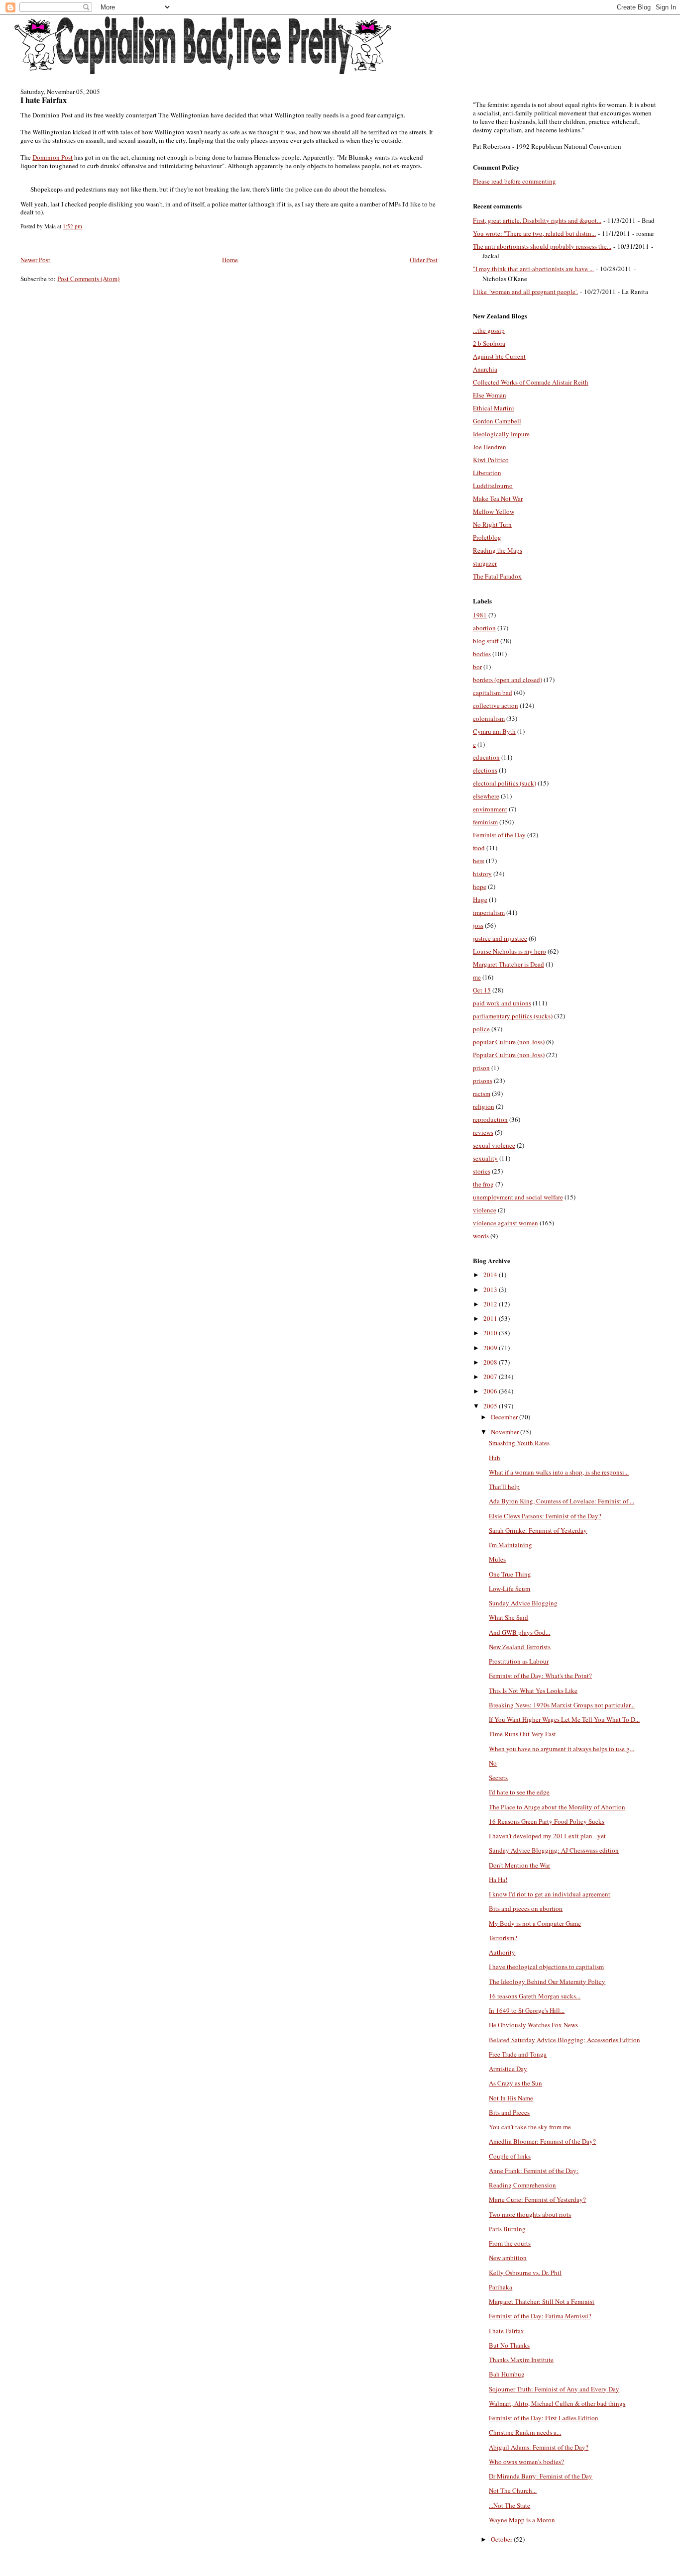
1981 (480, 615)
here (479, 861)
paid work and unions (502, 1003)
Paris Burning (507, 2229)
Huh (495, 1458)
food (479, 848)
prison (481, 1068)
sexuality (485, 1158)
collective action (496, 705)
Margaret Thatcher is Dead (509, 964)
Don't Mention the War (519, 1865)
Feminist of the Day (499, 835)
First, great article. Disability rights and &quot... (537, 220)
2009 (491, 1348)
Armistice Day (508, 2069)
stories (482, 1171)
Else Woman (490, 395)
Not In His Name (511, 2098)
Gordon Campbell (497, 421)
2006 (491, 1391)
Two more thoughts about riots (530, 2214)
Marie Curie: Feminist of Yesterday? (537, 2199)
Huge (480, 899)
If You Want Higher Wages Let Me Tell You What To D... (564, 1719)
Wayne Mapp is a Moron (522, 2520)
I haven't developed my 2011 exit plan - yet (547, 1836)
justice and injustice (500, 938)
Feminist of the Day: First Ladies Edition (544, 2418)
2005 (491, 1406)
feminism (485, 822)
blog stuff (486, 641)
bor (477, 667)
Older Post (424, 260)
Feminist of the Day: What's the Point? (540, 1676)
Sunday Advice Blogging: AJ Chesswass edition (554, 1850)
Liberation (487, 473)
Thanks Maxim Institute (521, 2360)
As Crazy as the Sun (515, 2083)
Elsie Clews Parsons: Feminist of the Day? (545, 1516)
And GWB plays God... (519, 1632)
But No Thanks (509, 2345)
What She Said (509, 1617)
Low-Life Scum (510, 1588)
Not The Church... (513, 2490)
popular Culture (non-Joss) (509, 1042)
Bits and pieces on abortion (526, 1908)
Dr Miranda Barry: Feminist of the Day (541, 2476)
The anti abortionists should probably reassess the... (542, 246)
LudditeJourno (493, 486)
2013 (491, 1289)
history (482, 874)
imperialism (489, 912)
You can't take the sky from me (530, 2127)
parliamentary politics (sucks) (513, 1016)
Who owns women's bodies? (526, 2462)
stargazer (485, 563)
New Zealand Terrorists (520, 1647)
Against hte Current (499, 356)
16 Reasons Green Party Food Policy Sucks (547, 1821)
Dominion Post (53, 157)
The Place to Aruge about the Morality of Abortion (557, 1807)
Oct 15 (482, 990)
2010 (491, 1333)
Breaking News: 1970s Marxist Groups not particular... (562, 1705)
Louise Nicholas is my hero (510, 951)
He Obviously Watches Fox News (533, 2025)
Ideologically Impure (501, 434)
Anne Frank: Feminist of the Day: (534, 2171)
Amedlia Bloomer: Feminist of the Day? (542, 2141)
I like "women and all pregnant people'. (525, 292)
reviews (483, 1132)
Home (230, 260)
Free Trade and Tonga (518, 2054)
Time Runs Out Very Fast (522, 1734)
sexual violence (494, 1145)
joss (478, 925)
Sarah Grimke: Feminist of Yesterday (538, 1530)
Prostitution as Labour (519, 1661)
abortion (484, 628)
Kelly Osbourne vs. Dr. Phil (525, 2273)
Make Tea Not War (498, 498)
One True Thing (510, 1574)
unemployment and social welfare (518, 1197)
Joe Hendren (490, 447)
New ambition (508, 2258)
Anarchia (485, 369)
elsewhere (486, 796)
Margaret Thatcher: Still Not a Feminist (542, 2301)
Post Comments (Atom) (88, 279)
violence (485, 1210)
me (477, 977)
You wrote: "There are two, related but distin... (534, 233)
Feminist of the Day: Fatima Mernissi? (540, 2316)
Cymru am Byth (494, 731)
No (493, 1763)
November (506, 1432)
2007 (491, 1377)
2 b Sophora (489, 343)
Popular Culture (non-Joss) (509, 1055)
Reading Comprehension (522, 2185)
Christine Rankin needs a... (525, 2432)
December (505, 1417)
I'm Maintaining (510, 1545)
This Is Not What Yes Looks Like (533, 1690)
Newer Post (35, 260)
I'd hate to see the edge (519, 1792)
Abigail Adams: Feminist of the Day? (539, 2447)
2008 (491, 1362)
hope (480, 887)
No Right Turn (492, 524)
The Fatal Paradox (497, 576)
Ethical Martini (494, 408)
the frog (483, 1184)
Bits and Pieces (509, 2112)
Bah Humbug (507, 2374)
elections (485, 770)
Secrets (498, 1778)
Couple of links (510, 2156)
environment (490, 809)
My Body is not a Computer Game (535, 1923)
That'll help (504, 1486)
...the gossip (489, 330)
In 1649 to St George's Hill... (527, 2010)
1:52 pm (72, 226)
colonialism (489, 718)
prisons (483, 1081)
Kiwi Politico (491, 460)
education (486, 757)
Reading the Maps (498, 550)
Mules (497, 1559)
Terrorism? (503, 1938)
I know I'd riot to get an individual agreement (550, 1894)
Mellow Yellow (494, 511)
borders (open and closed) (508, 680)
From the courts (510, 2243)
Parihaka (501, 2287)
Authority (502, 1952)
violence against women (506, 1223)
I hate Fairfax (44, 100)
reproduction (490, 1119)
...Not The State (510, 2505)
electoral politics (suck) (505, 783)
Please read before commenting (514, 181)
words (481, 1236)
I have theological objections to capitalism (546, 1967)
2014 (491, 1275)
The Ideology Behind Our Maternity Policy (547, 1982)
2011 (491, 1318)
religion (484, 1106)
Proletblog (487, 537)
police (481, 1029)
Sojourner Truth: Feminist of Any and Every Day (554, 2389)
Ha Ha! (498, 1880)
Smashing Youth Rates (519, 1443)
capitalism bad (493, 693)
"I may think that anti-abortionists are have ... (533, 269)
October (502, 2539)
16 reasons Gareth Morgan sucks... (535, 1996)
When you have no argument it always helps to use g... (562, 1749)
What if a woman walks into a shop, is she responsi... (559, 1472)
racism (482, 1093)
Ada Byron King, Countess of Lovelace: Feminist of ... (562, 1501)
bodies (482, 654)
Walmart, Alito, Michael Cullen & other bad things (557, 2403)
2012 (491, 1304)
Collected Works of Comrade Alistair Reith (531, 382)
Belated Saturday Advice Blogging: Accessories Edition (565, 2040)
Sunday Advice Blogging (523, 1603)
